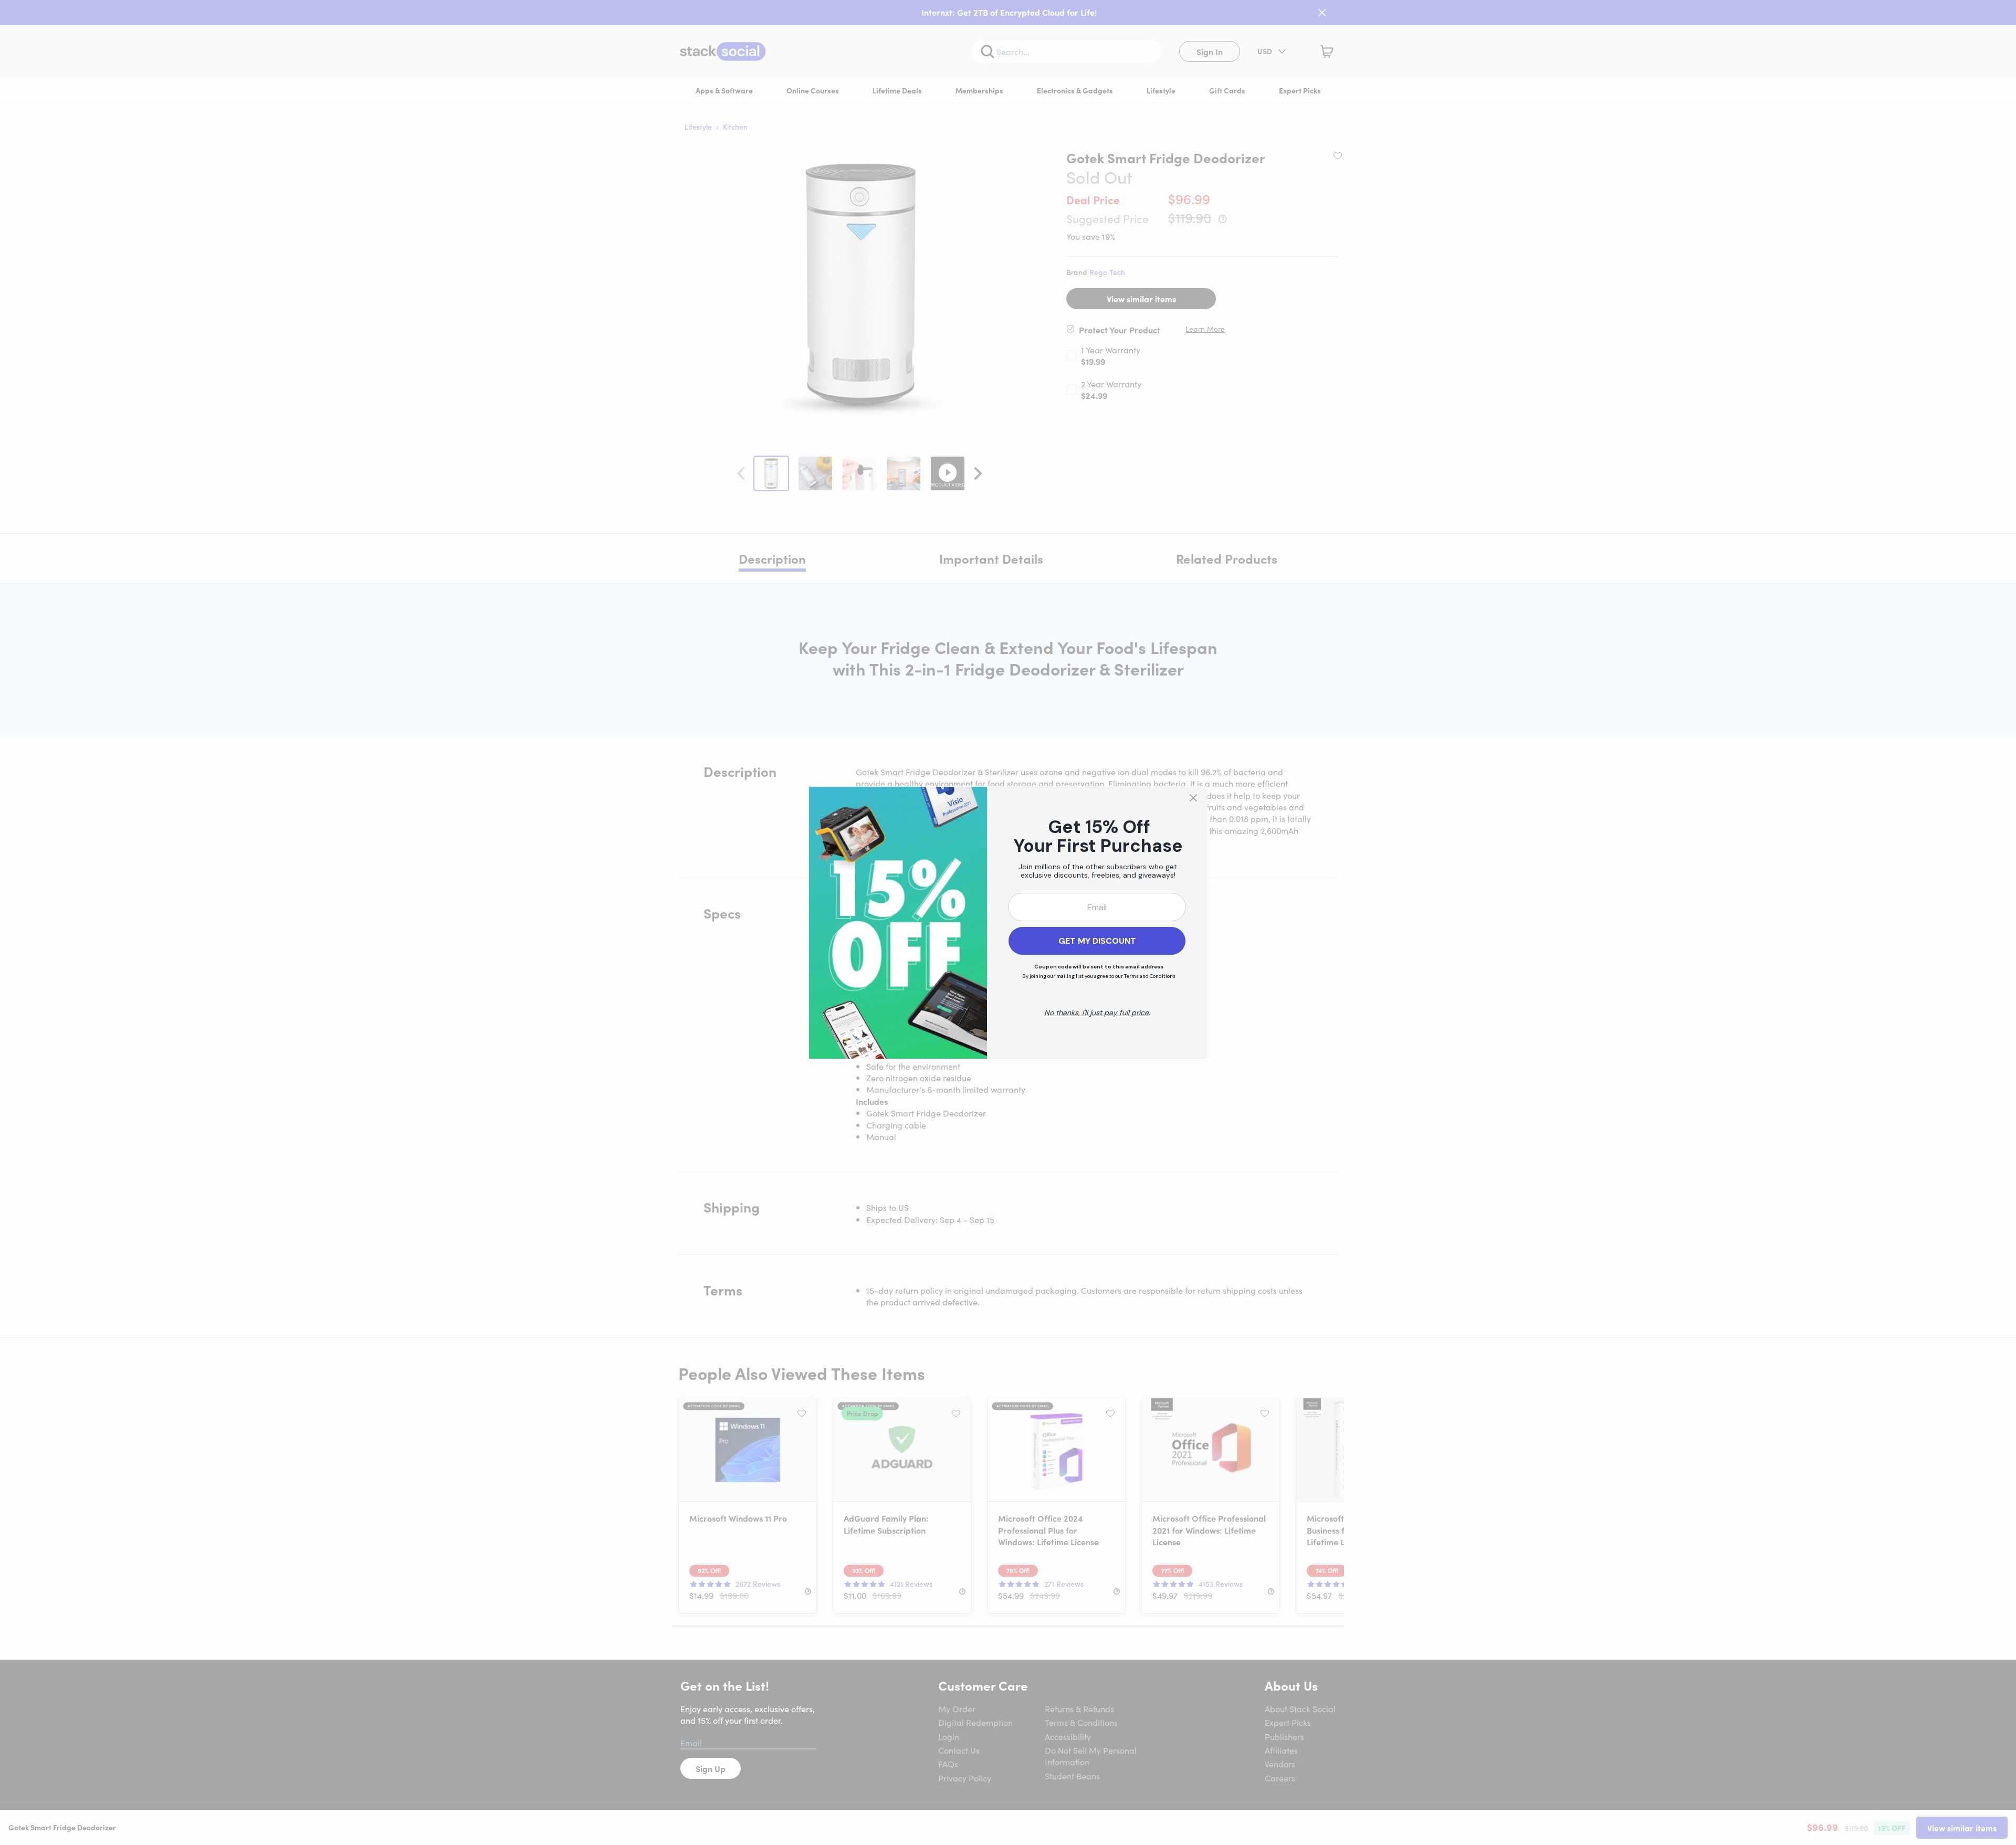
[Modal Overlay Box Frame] (1008, 923)
